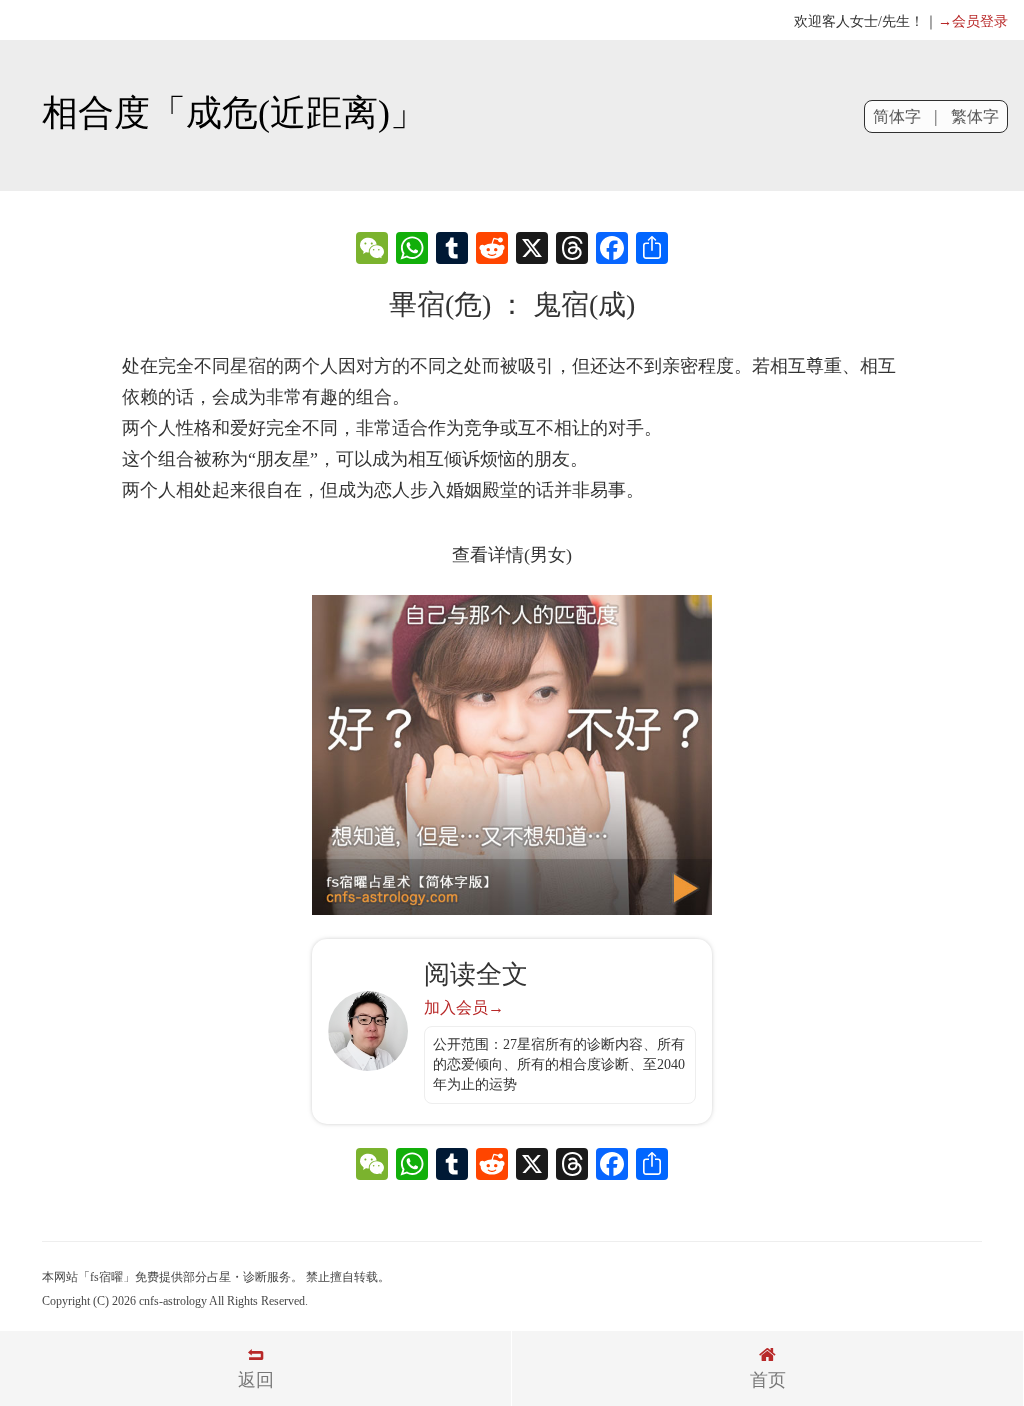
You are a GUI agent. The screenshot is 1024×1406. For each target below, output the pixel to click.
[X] (532, 250)
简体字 (897, 116)
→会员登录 (973, 21)
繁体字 (975, 116)
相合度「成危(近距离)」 (234, 113)
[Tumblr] (452, 250)
